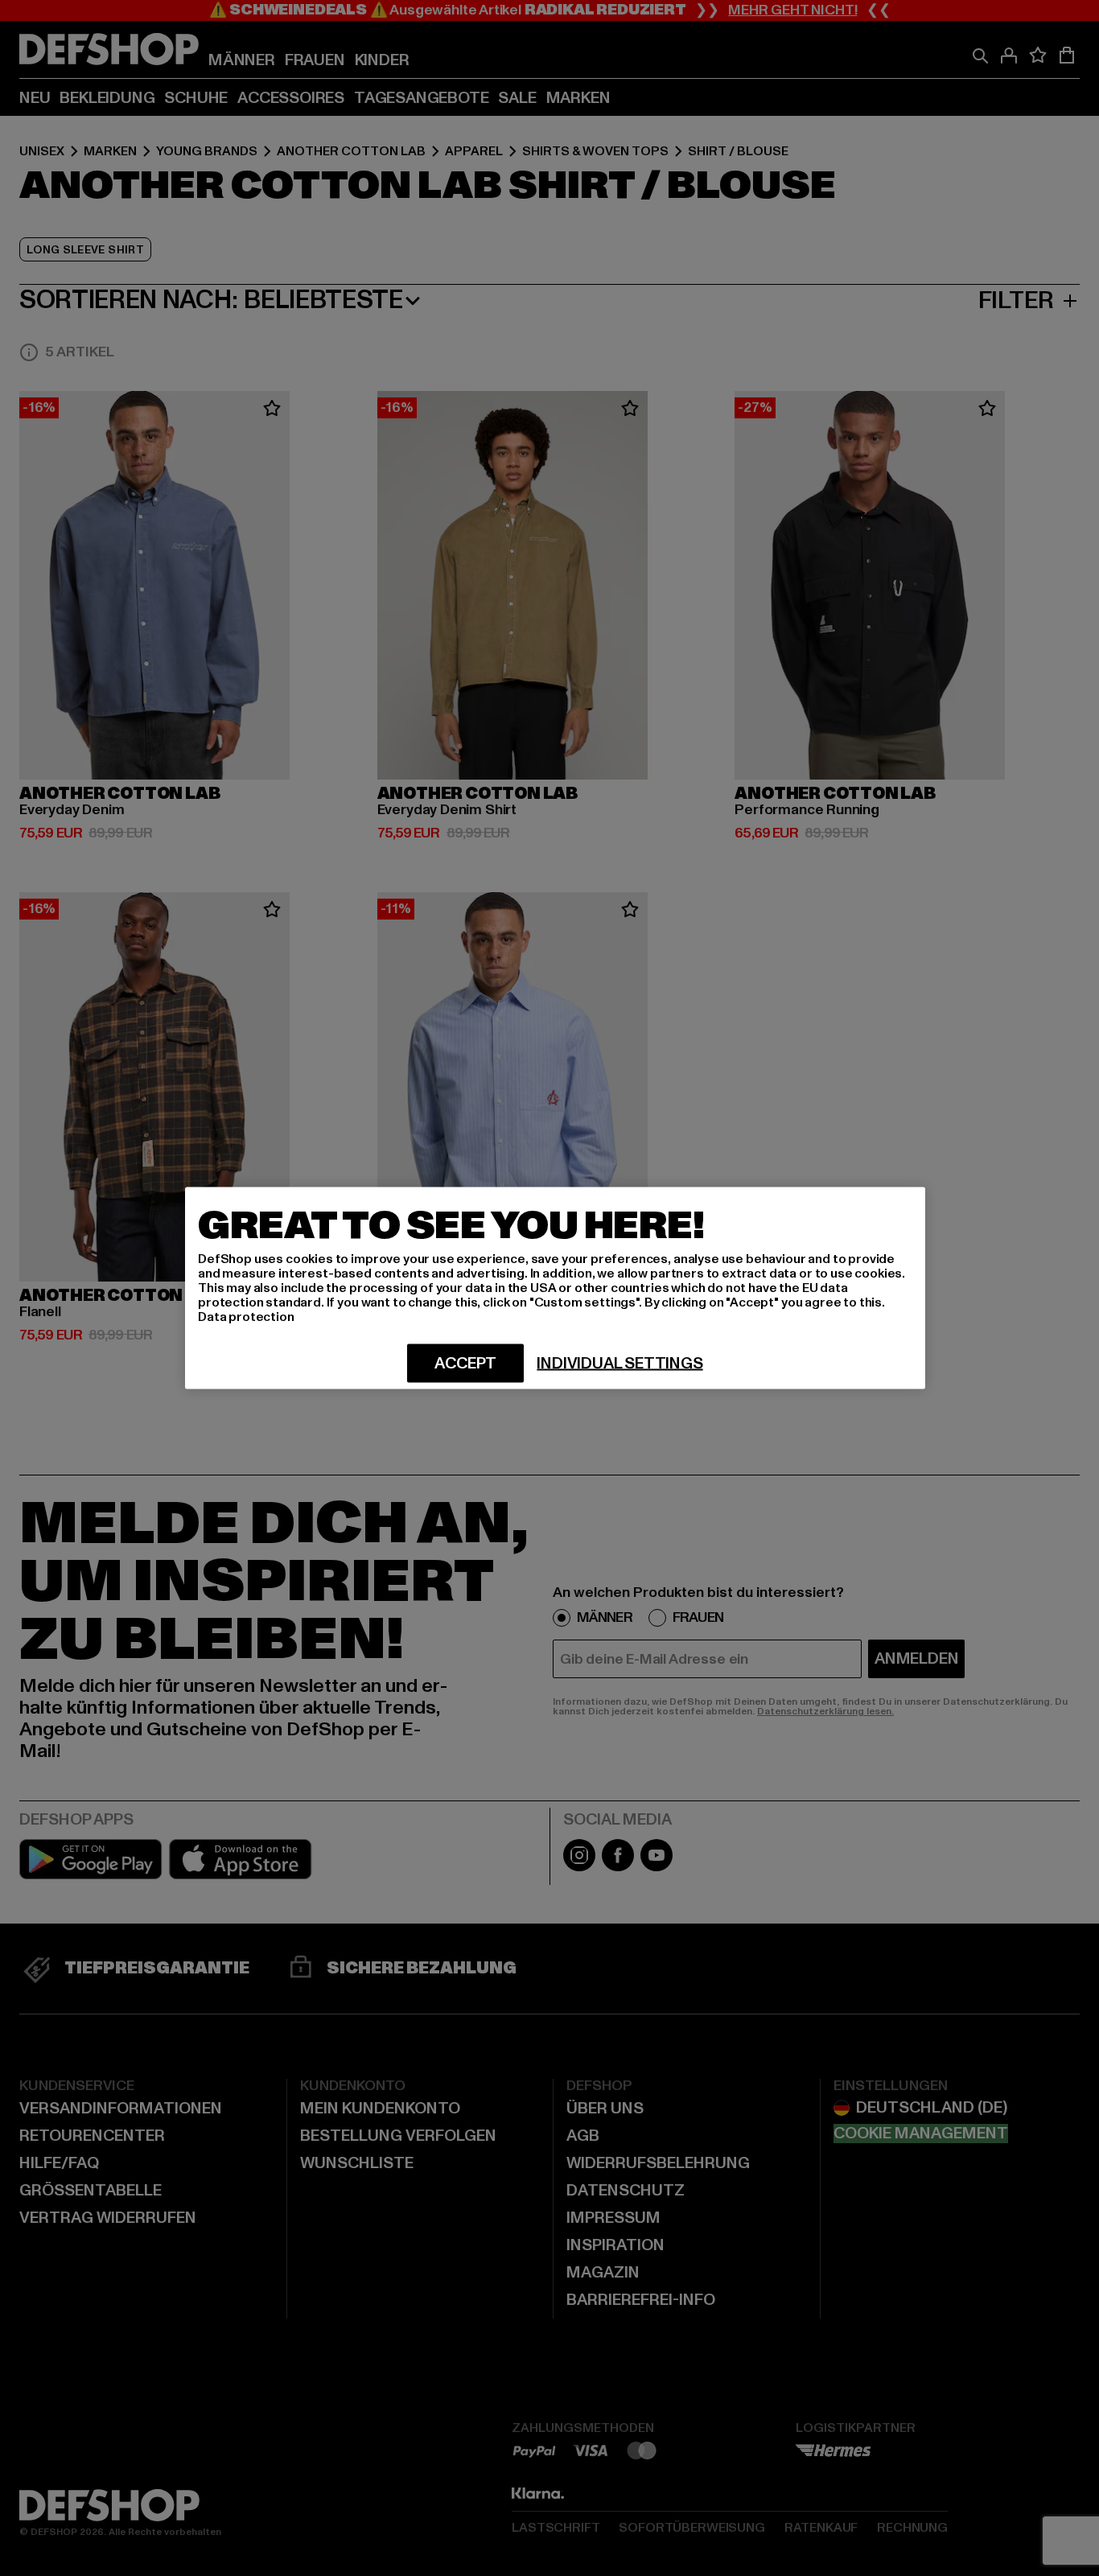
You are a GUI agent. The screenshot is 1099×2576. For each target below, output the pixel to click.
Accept (465, 1364)
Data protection (246, 1317)
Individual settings (619, 1364)
